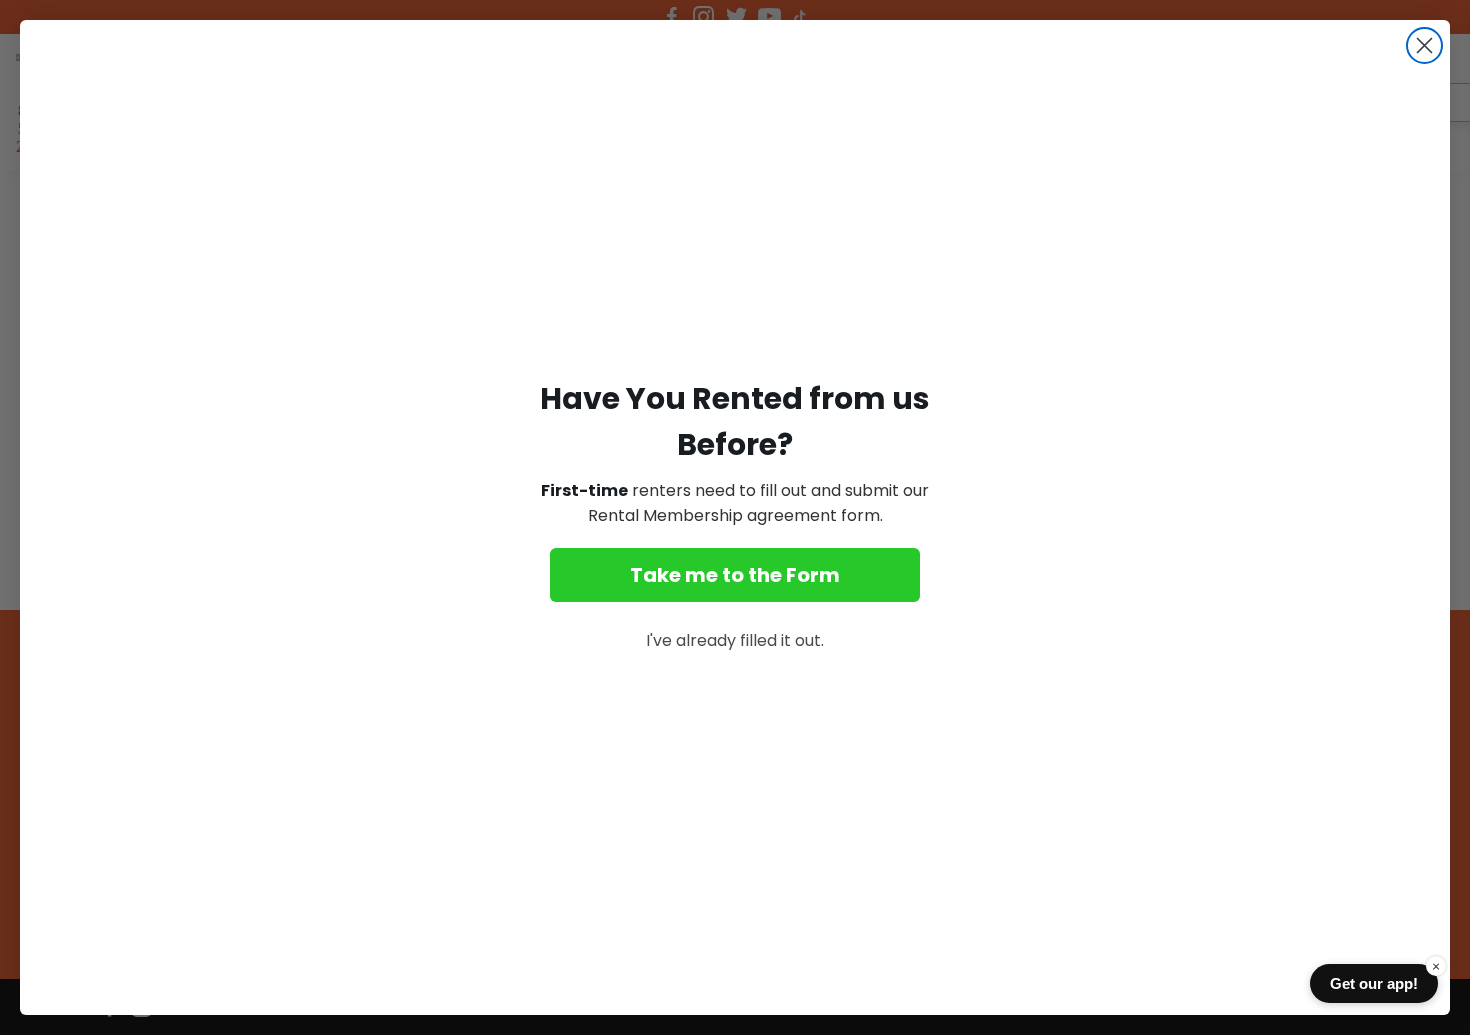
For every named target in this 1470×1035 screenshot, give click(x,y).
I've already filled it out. (735, 640)
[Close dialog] (1424, 45)
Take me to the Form (735, 575)
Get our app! (1374, 983)
